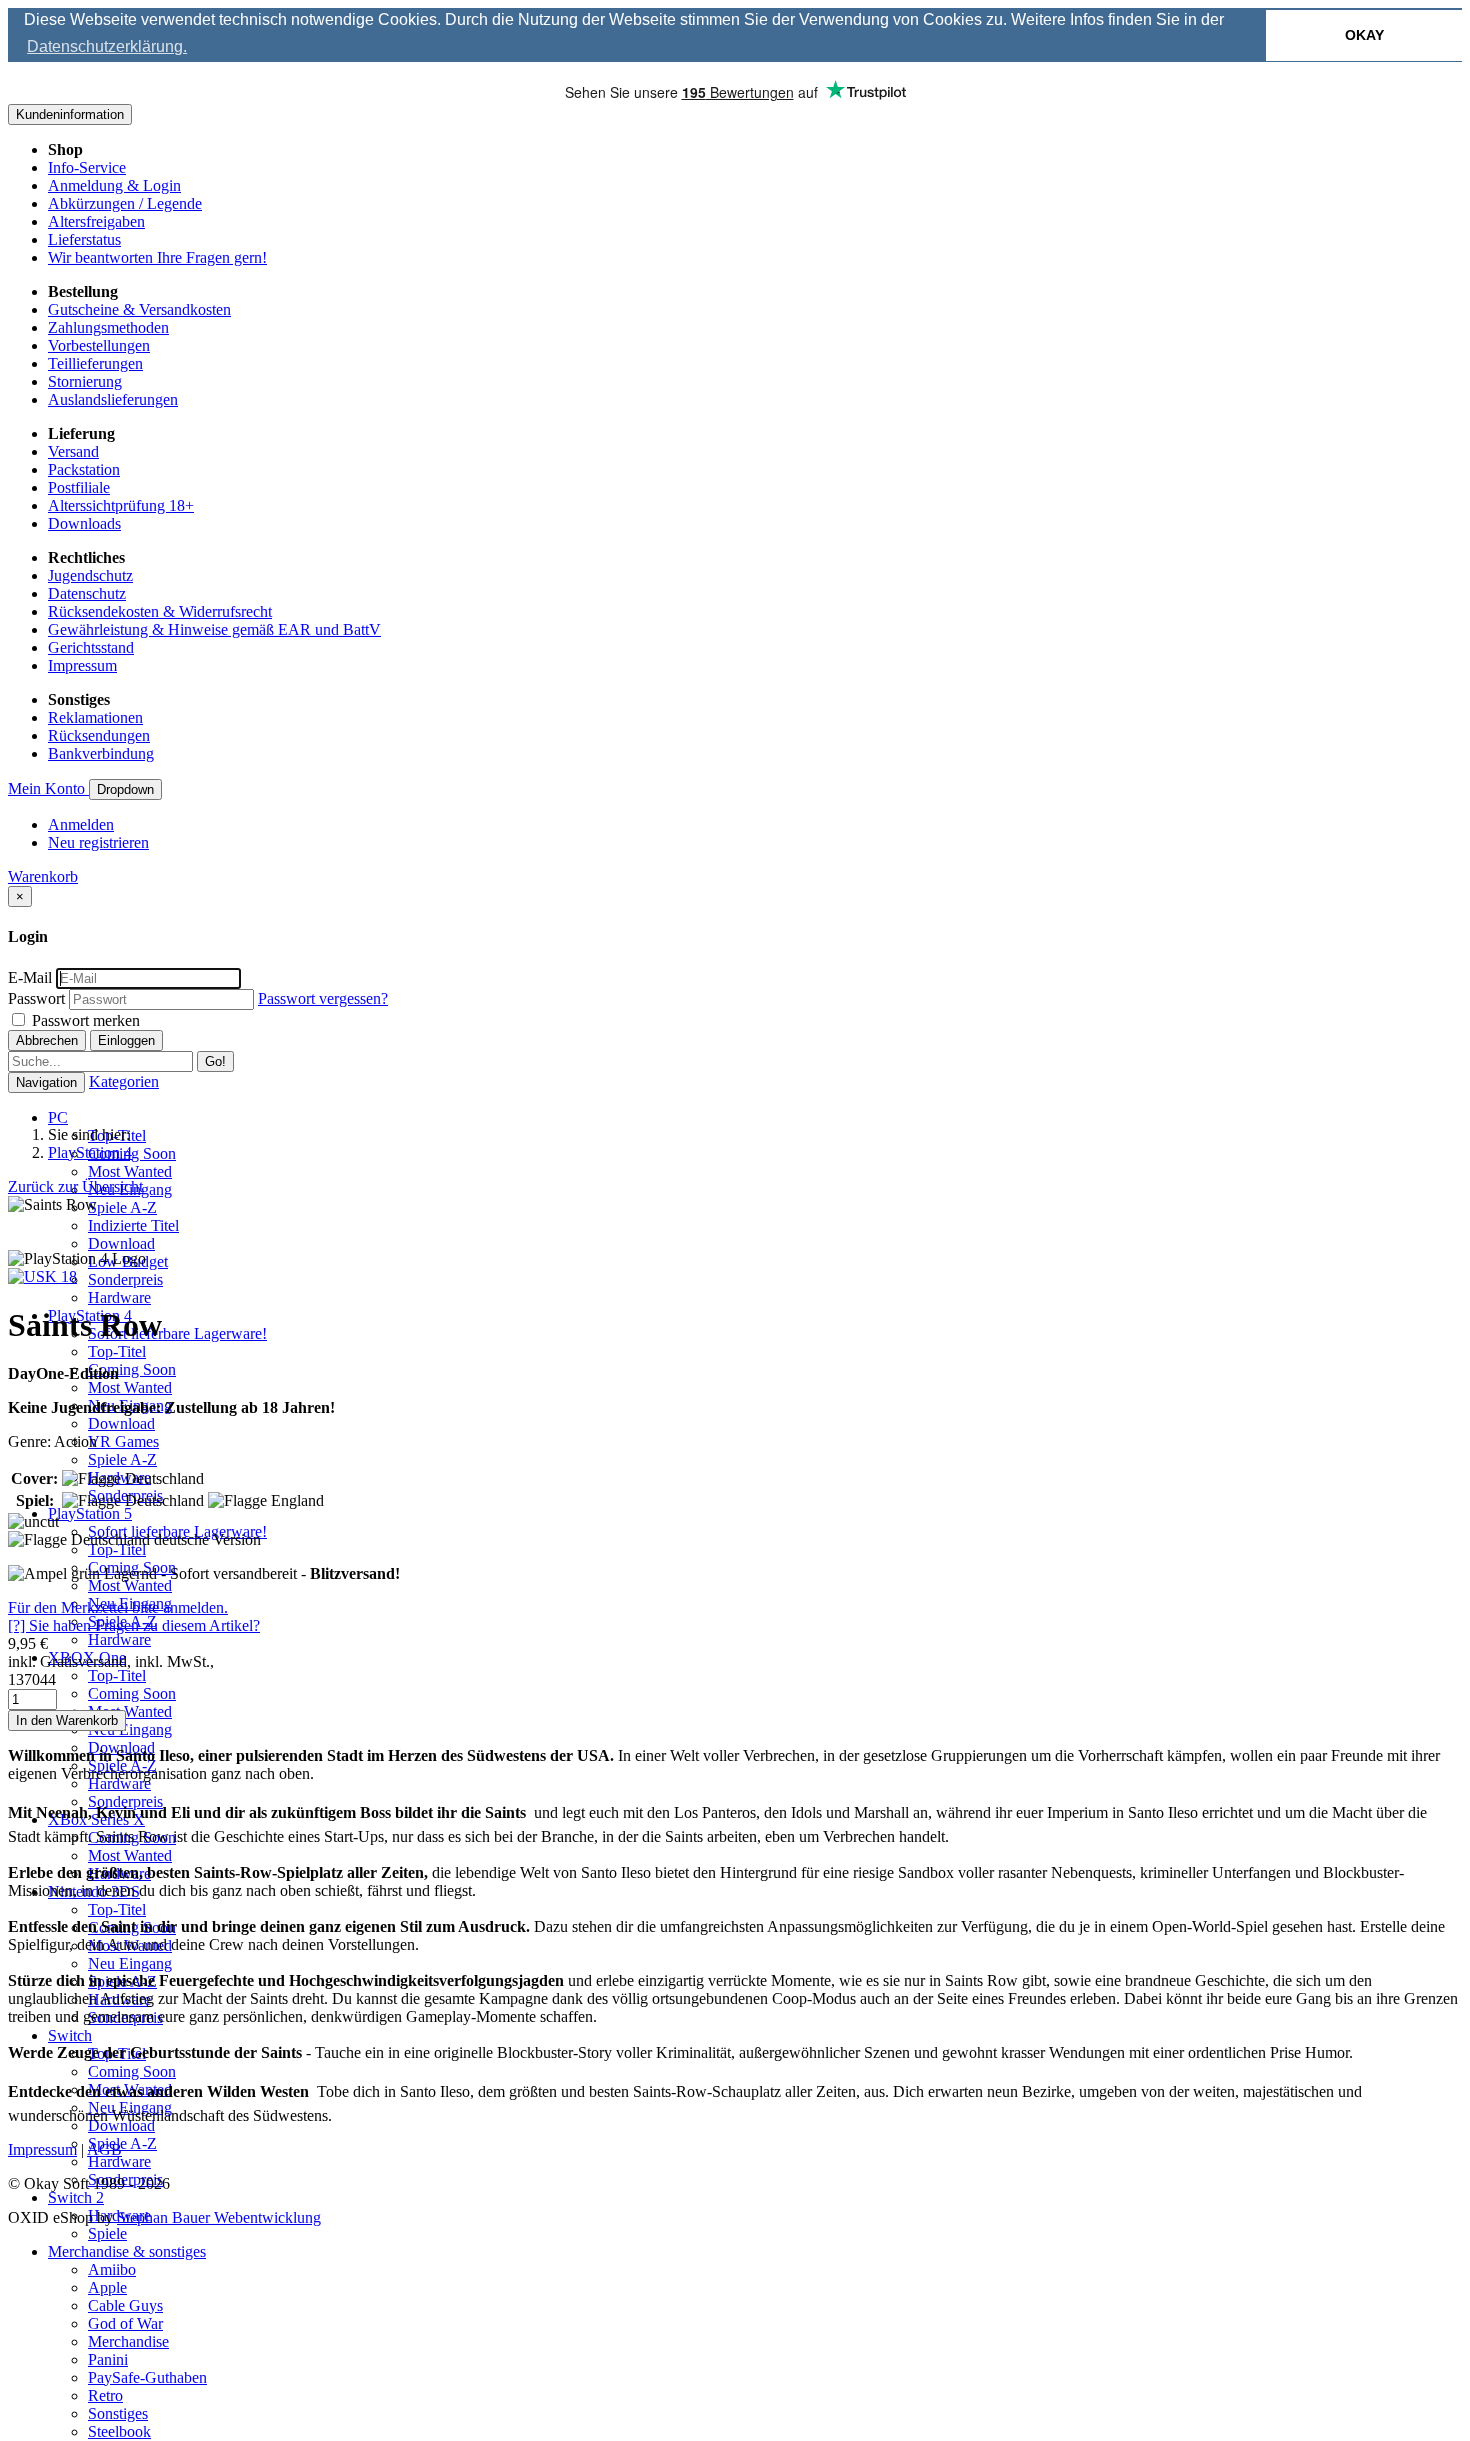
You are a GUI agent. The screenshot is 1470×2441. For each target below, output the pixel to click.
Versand (73, 451)
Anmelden (81, 824)
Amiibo (112, 2269)
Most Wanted (130, 1171)
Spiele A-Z (122, 1207)
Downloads (84, 523)
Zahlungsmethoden (108, 327)
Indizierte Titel (133, 1225)
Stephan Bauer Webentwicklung (219, 2217)
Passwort (36, 998)
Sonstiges (118, 2413)
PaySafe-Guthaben (147, 2377)
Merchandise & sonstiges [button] (127, 2251)
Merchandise (128, 2341)
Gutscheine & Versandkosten (139, 309)
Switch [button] (70, 2035)
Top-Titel (117, 1351)
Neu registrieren (98, 842)
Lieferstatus (84, 239)
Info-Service (87, 167)
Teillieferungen (95, 363)
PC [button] (58, 1117)
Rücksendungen (99, 735)
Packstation (84, 469)
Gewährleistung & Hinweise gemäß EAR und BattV (214, 629)
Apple (107, 2287)
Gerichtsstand (91, 647)
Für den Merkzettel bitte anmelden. (118, 1607)
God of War (125, 2323)
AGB (104, 2149)
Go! (215, 1061)
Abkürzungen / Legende (125, 203)
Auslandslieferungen (113, 399)
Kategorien (124, 1081)
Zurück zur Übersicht (75, 1186)
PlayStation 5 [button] (90, 1513)
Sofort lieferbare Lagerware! (177, 1333)
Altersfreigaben (96, 221)
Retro (105, 2395)
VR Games (123, 1441)
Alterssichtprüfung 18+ (121, 505)
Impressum (82, 665)
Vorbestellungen (99, 345)
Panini (108, 2359)
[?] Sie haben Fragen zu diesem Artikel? (134, 1625)
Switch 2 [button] (76, 2197)
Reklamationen (95, 717)
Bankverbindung (101, 753)
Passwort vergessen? (323, 998)
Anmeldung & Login (114, 185)
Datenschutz (87, 593)
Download (121, 1243)
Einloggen (126, 1040)
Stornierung (85, 381)
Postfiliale (79, 487)
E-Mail (30, 977)
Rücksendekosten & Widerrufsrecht (160, 611)
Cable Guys (125, 2305)
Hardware (119, 1297)
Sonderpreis (125, 1279)
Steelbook (119, 2431)
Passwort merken (84, 1020)
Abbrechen (47, 1040)
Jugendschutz (90, 575)
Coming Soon (132, 1153)
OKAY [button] (1364, 35)
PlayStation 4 (90, 1152)
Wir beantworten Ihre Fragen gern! (157, 257)
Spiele (107, 2233)
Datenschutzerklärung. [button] (107, 46)
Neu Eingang (130, 1729)
